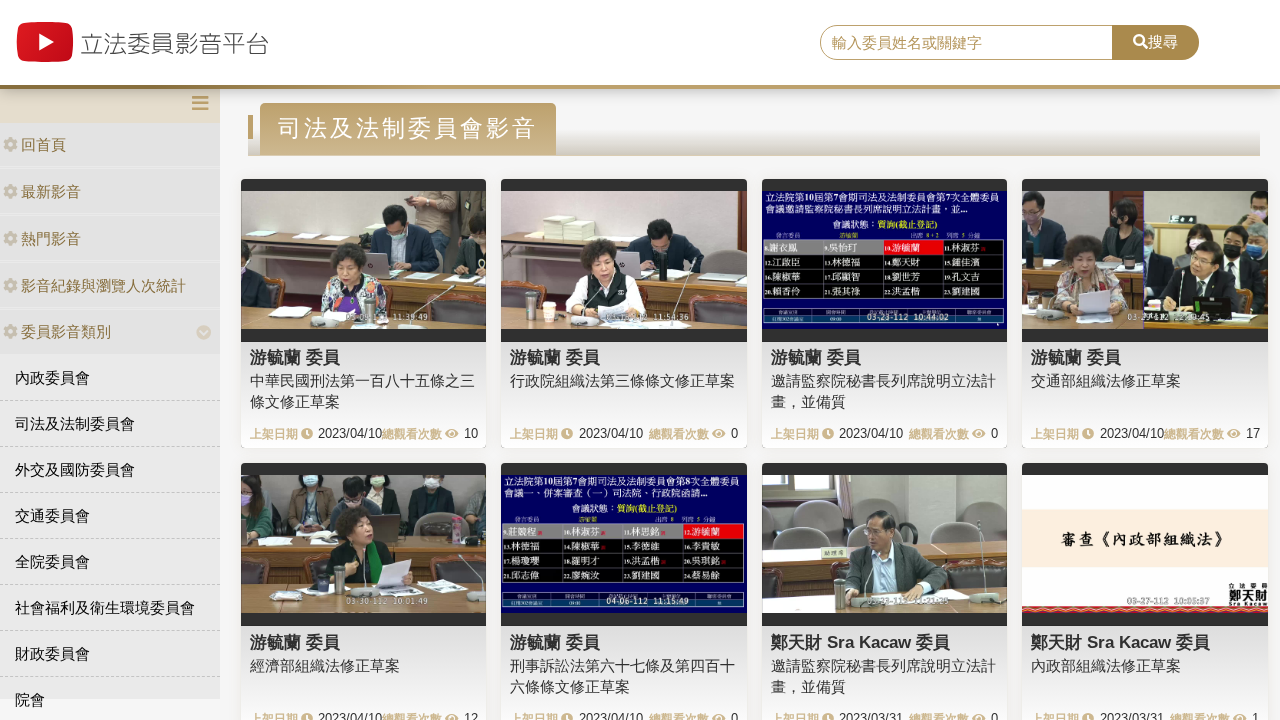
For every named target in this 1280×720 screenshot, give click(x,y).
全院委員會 (52, 561)
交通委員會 (52, 515)
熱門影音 (51, 238)
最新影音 (51, 191)
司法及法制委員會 (75, 423)
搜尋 (1163, 41)
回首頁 (43, 144)
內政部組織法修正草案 (1106, 665)
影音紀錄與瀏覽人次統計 (103, 285)
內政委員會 (52, 377)
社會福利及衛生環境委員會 (105, 607)
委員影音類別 (66, 331)
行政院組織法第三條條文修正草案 (622, 380)
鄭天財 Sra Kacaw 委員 (860, 642)
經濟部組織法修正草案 (325, 665)
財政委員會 (52, 653)
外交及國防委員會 (75, 469)
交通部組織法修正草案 (1106, 380)
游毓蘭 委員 (295, 357)
